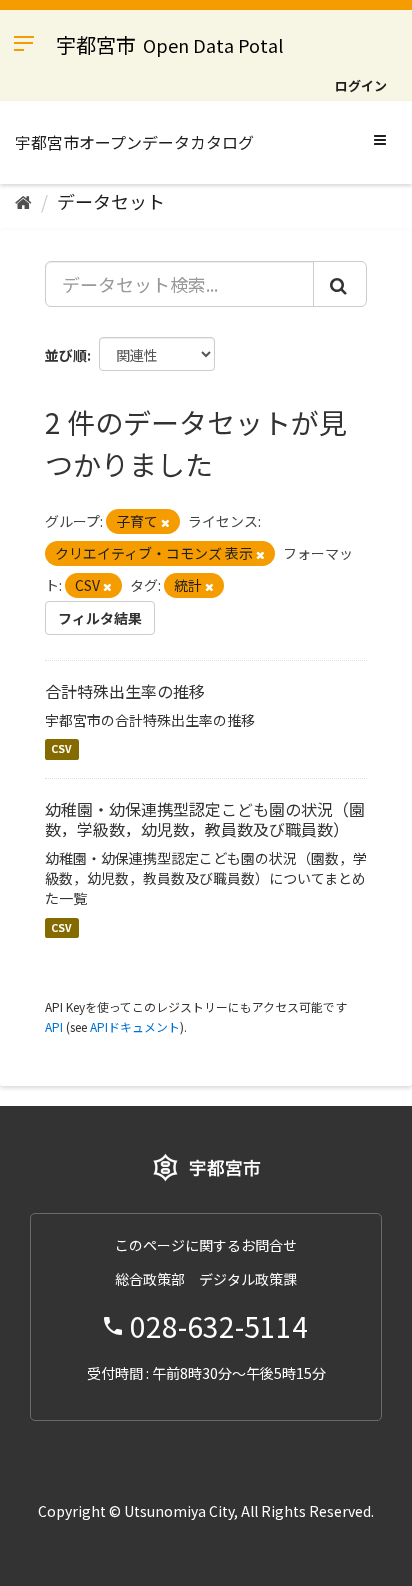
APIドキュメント (135, 1026)
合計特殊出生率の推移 (125, 691)
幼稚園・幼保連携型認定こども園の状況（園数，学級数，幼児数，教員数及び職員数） (205, 819)
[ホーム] (23, 201)
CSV (61, 749)
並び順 (66, 355)
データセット (111, 201)
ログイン (361, 85)
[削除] (165, 522)
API (54, 1026)
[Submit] (340, 284)
